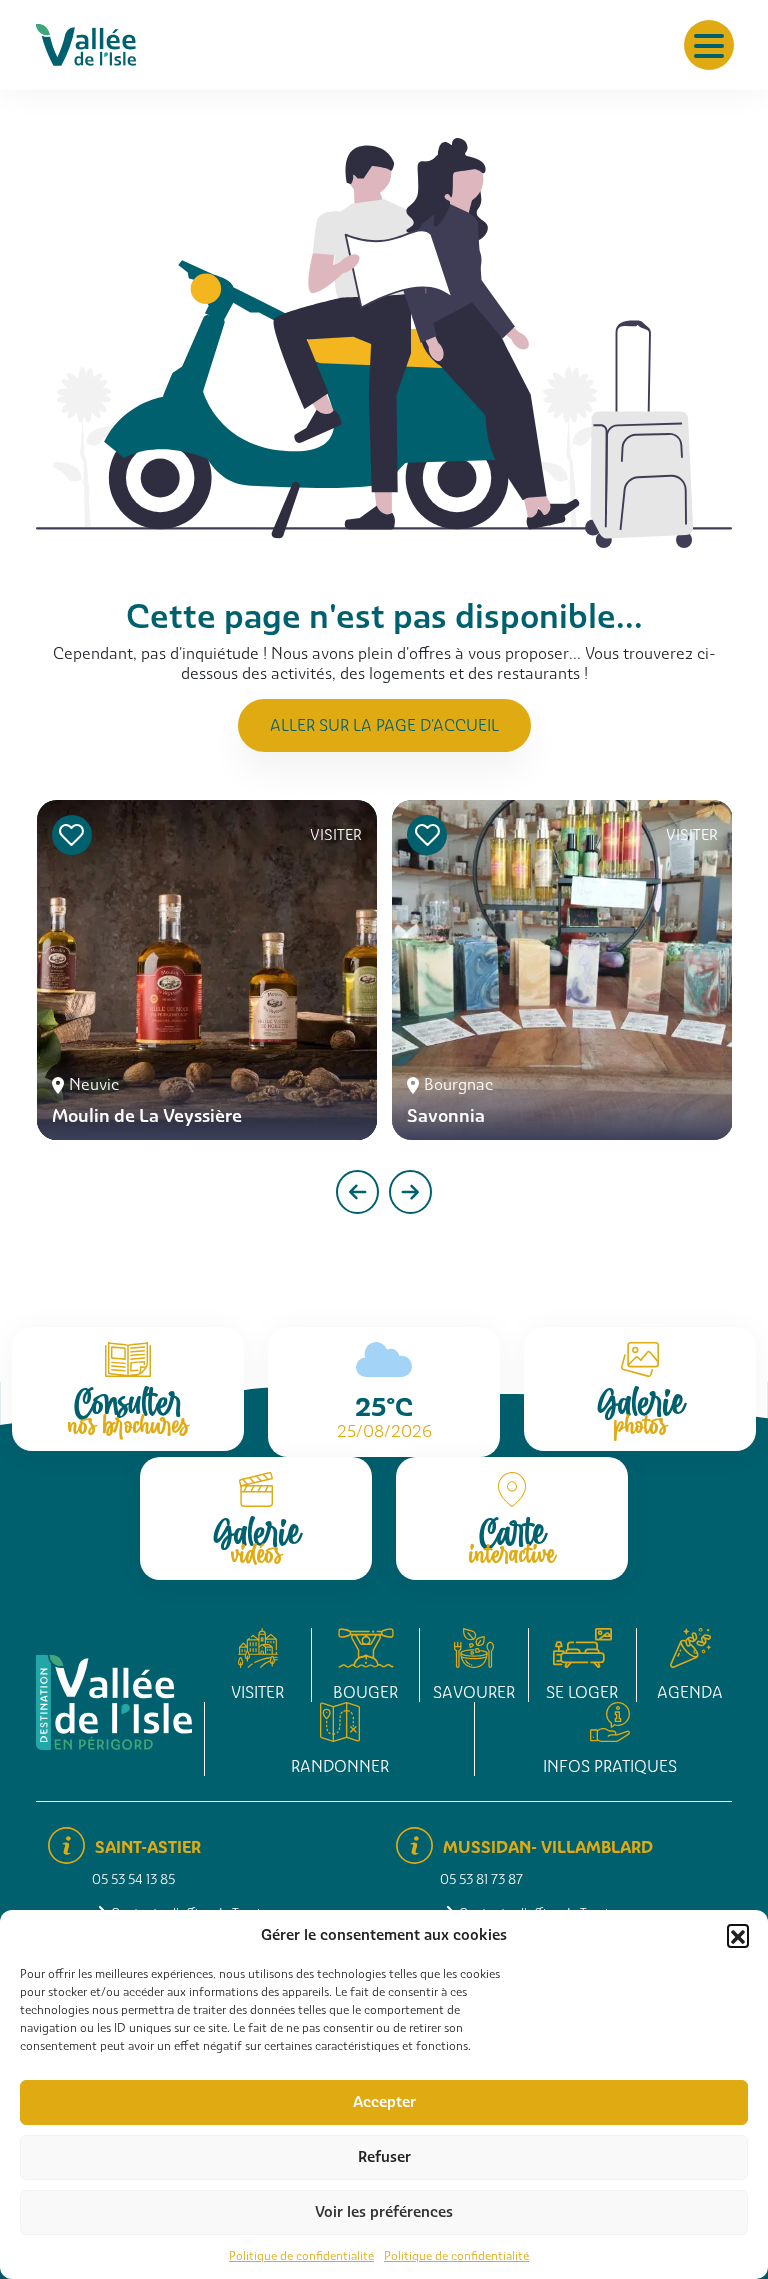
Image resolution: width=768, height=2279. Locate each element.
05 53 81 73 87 (481, 1879)
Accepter (384, 2102)
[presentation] (357, 1192)
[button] (738, 1935)
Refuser (384, 2157)
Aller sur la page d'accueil (384, 725)
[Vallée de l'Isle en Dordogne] (86, 43)
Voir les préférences (384, 2212)
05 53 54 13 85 (133, 1879)
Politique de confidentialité (301, 2256)
